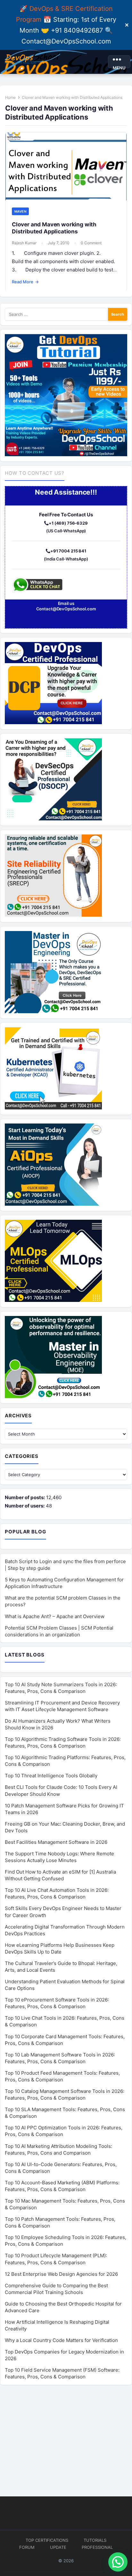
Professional (97, 2547)
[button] (118, 2562)
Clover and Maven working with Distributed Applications (54, 228)
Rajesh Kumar (24, 243)
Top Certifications (47, 2540)
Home (10, 97)
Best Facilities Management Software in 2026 (56, 1842)
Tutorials (95, 2540)
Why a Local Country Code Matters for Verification (61, 2340)
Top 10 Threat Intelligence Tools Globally (51, 1776)
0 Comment (91, 243)
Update (58, 2547)
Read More (25, 282)
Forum (27, 2547)
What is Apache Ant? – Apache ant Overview (55, 1616)
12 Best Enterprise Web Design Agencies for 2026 (61, 2274)
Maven (20, 211)
